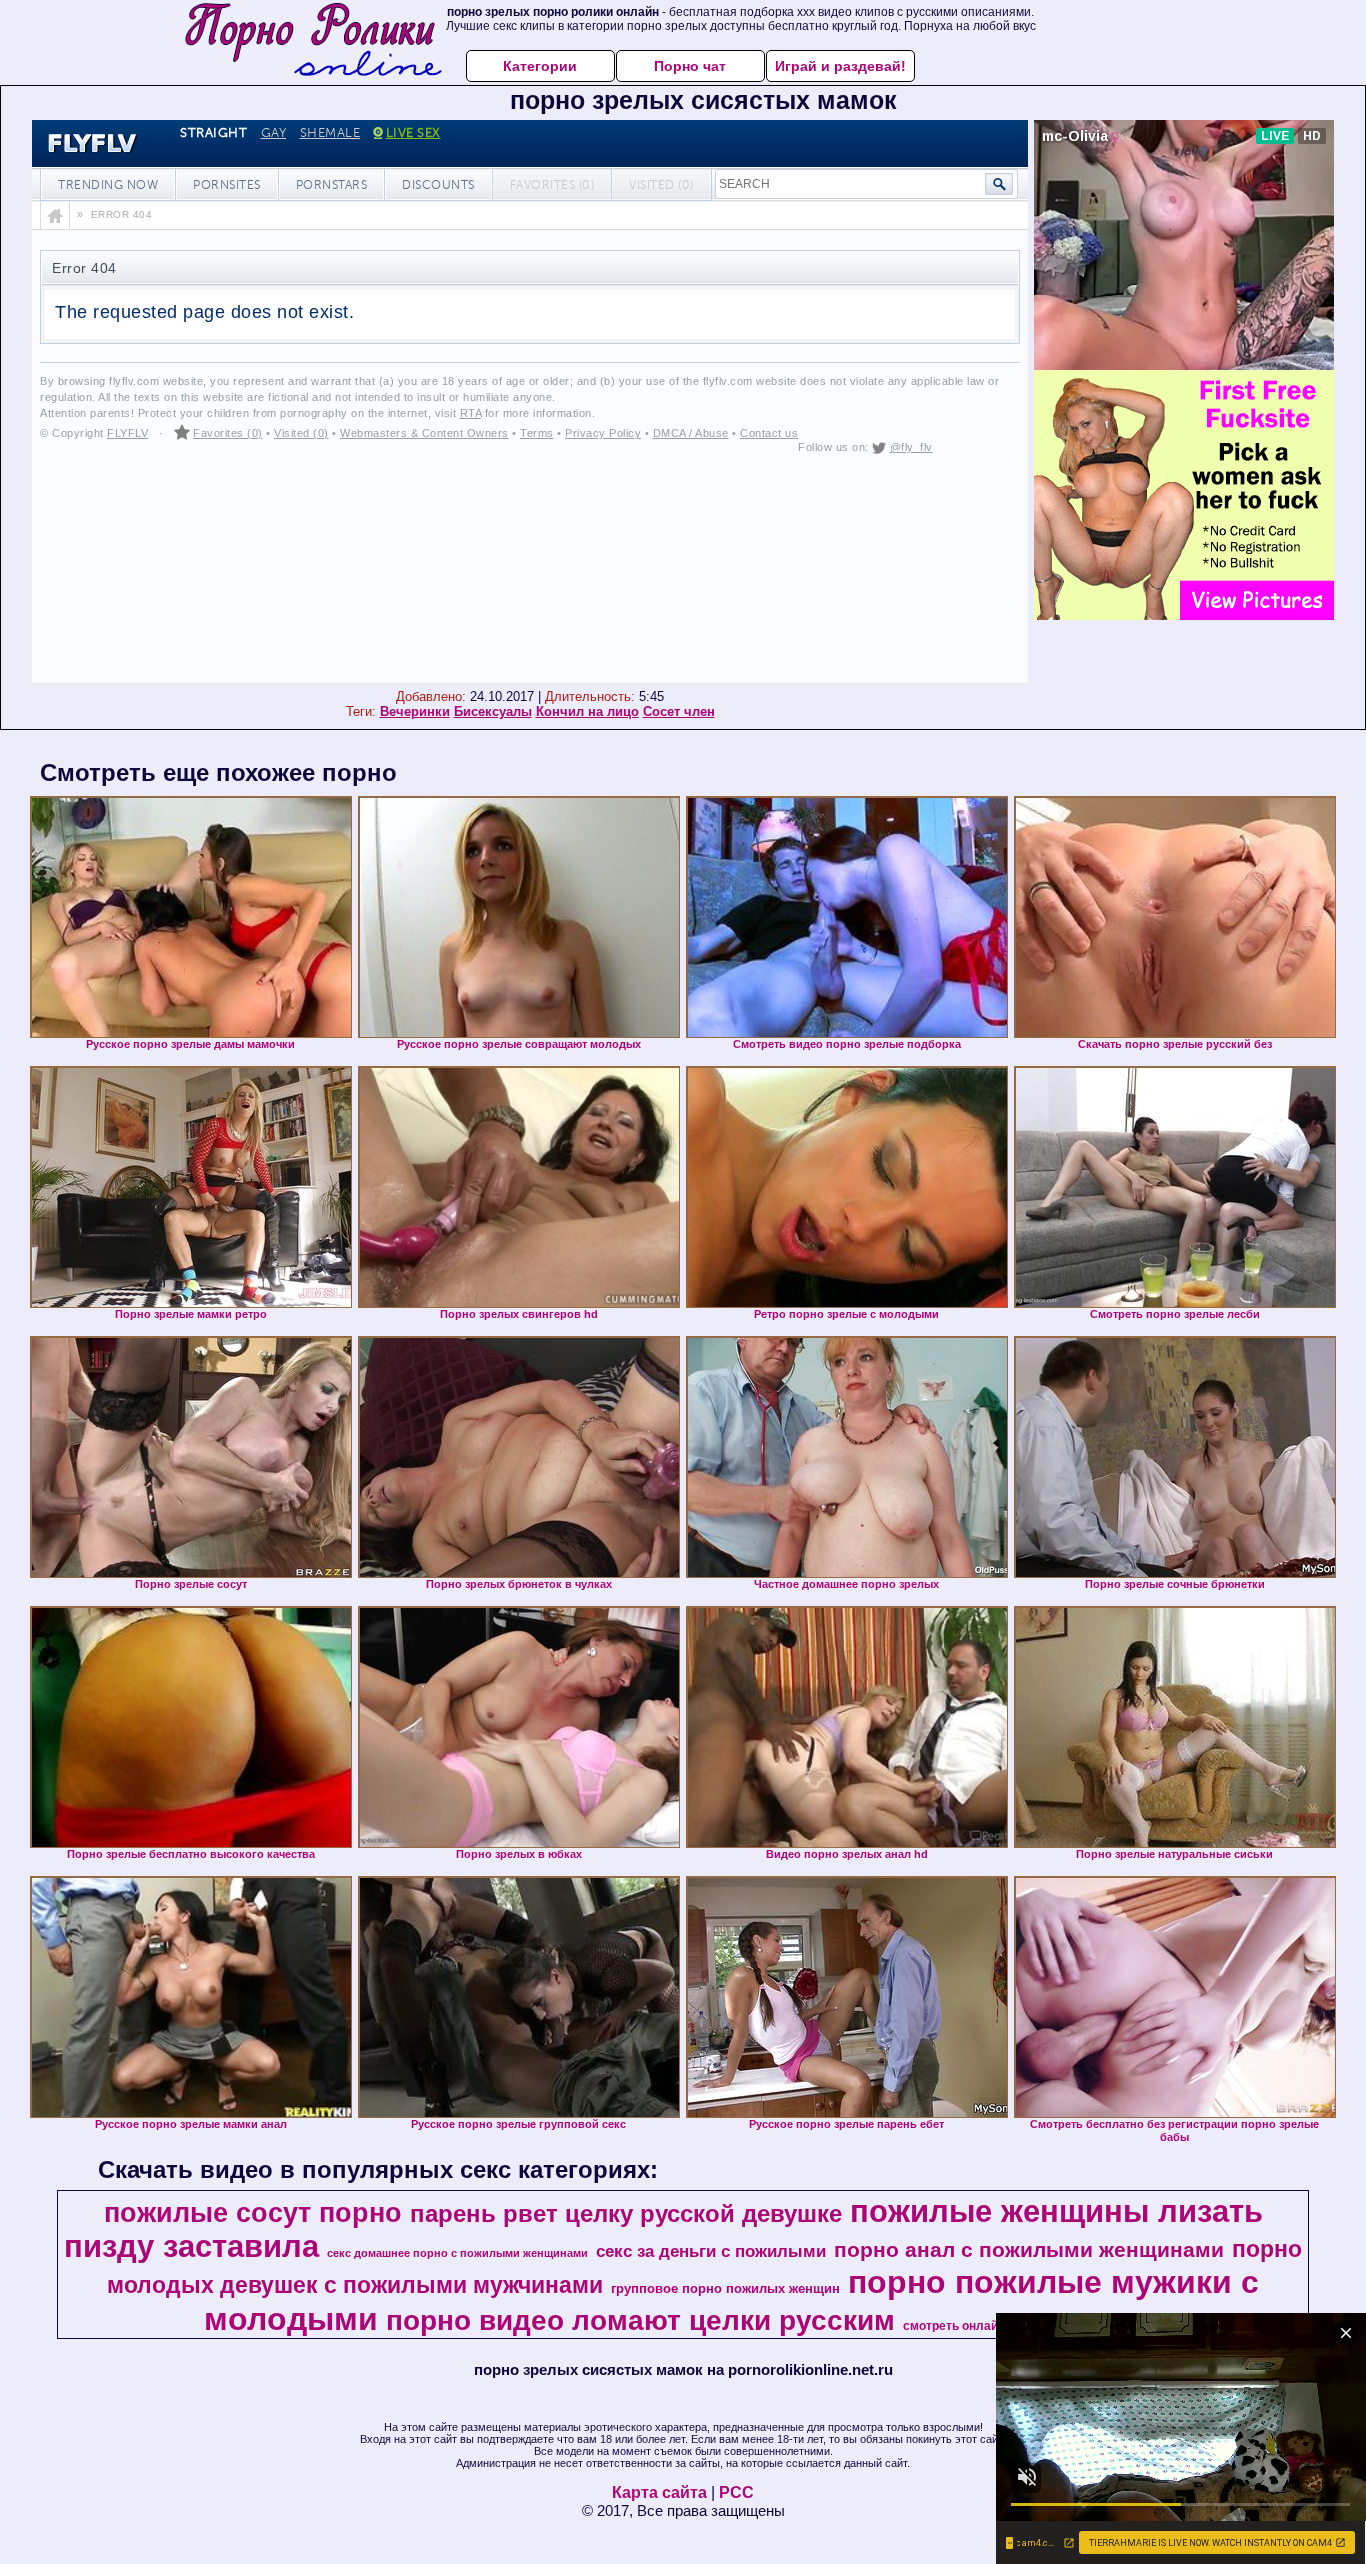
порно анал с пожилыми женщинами (1029, 2250)
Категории (540, 66)
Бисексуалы (493, 711)
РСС (736, 2492)
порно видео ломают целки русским (640, 2320)
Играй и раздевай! (840, 66)
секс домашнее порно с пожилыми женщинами (457, 2253)
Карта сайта (659, 2492)
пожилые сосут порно (253, 2213)
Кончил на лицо (587, 711)
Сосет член (679, 711)
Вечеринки (415, 711)
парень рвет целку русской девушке (626, 2213)
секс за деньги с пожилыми (711, 2251)
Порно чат (690, 66)
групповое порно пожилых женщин (725, 2288)
